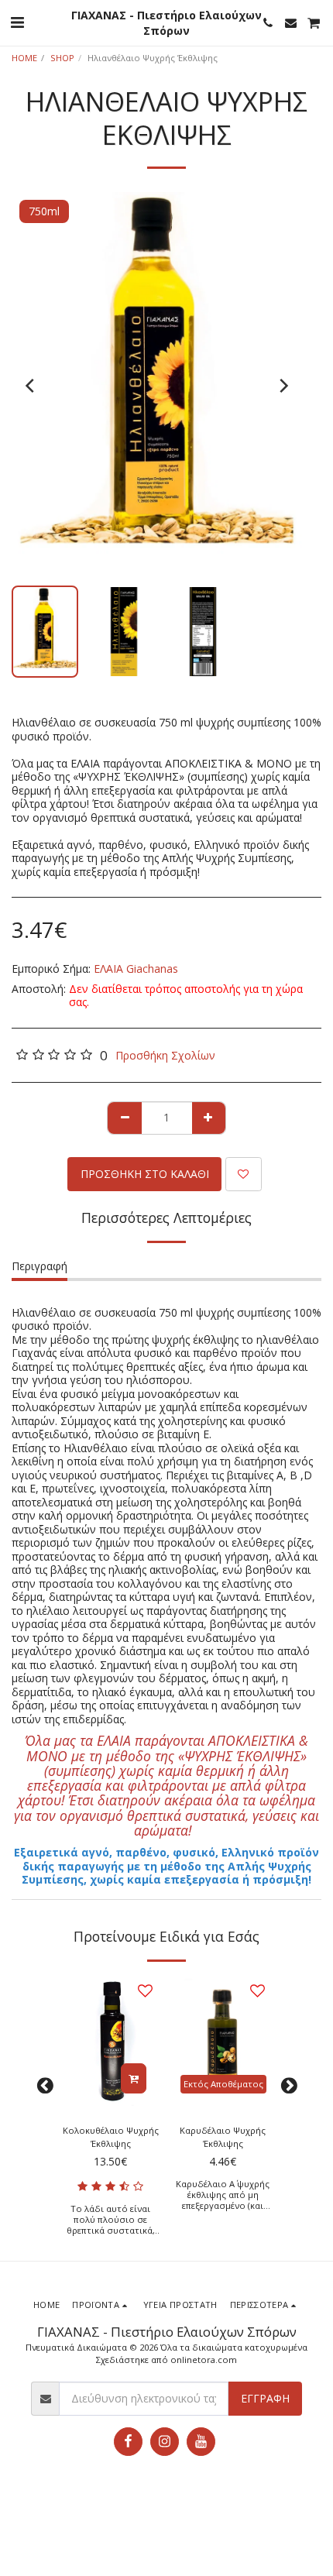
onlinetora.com (204, 2360)
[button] (17, 22)
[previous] (31, 386)
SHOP (62, 58)
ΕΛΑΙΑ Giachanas (136, 969)
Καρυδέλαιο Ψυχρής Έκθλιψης (223, 2137)
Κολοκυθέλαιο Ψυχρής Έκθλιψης (111, 2137)
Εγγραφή (265, 2398)
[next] (283, 386)
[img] (110, 2042)
